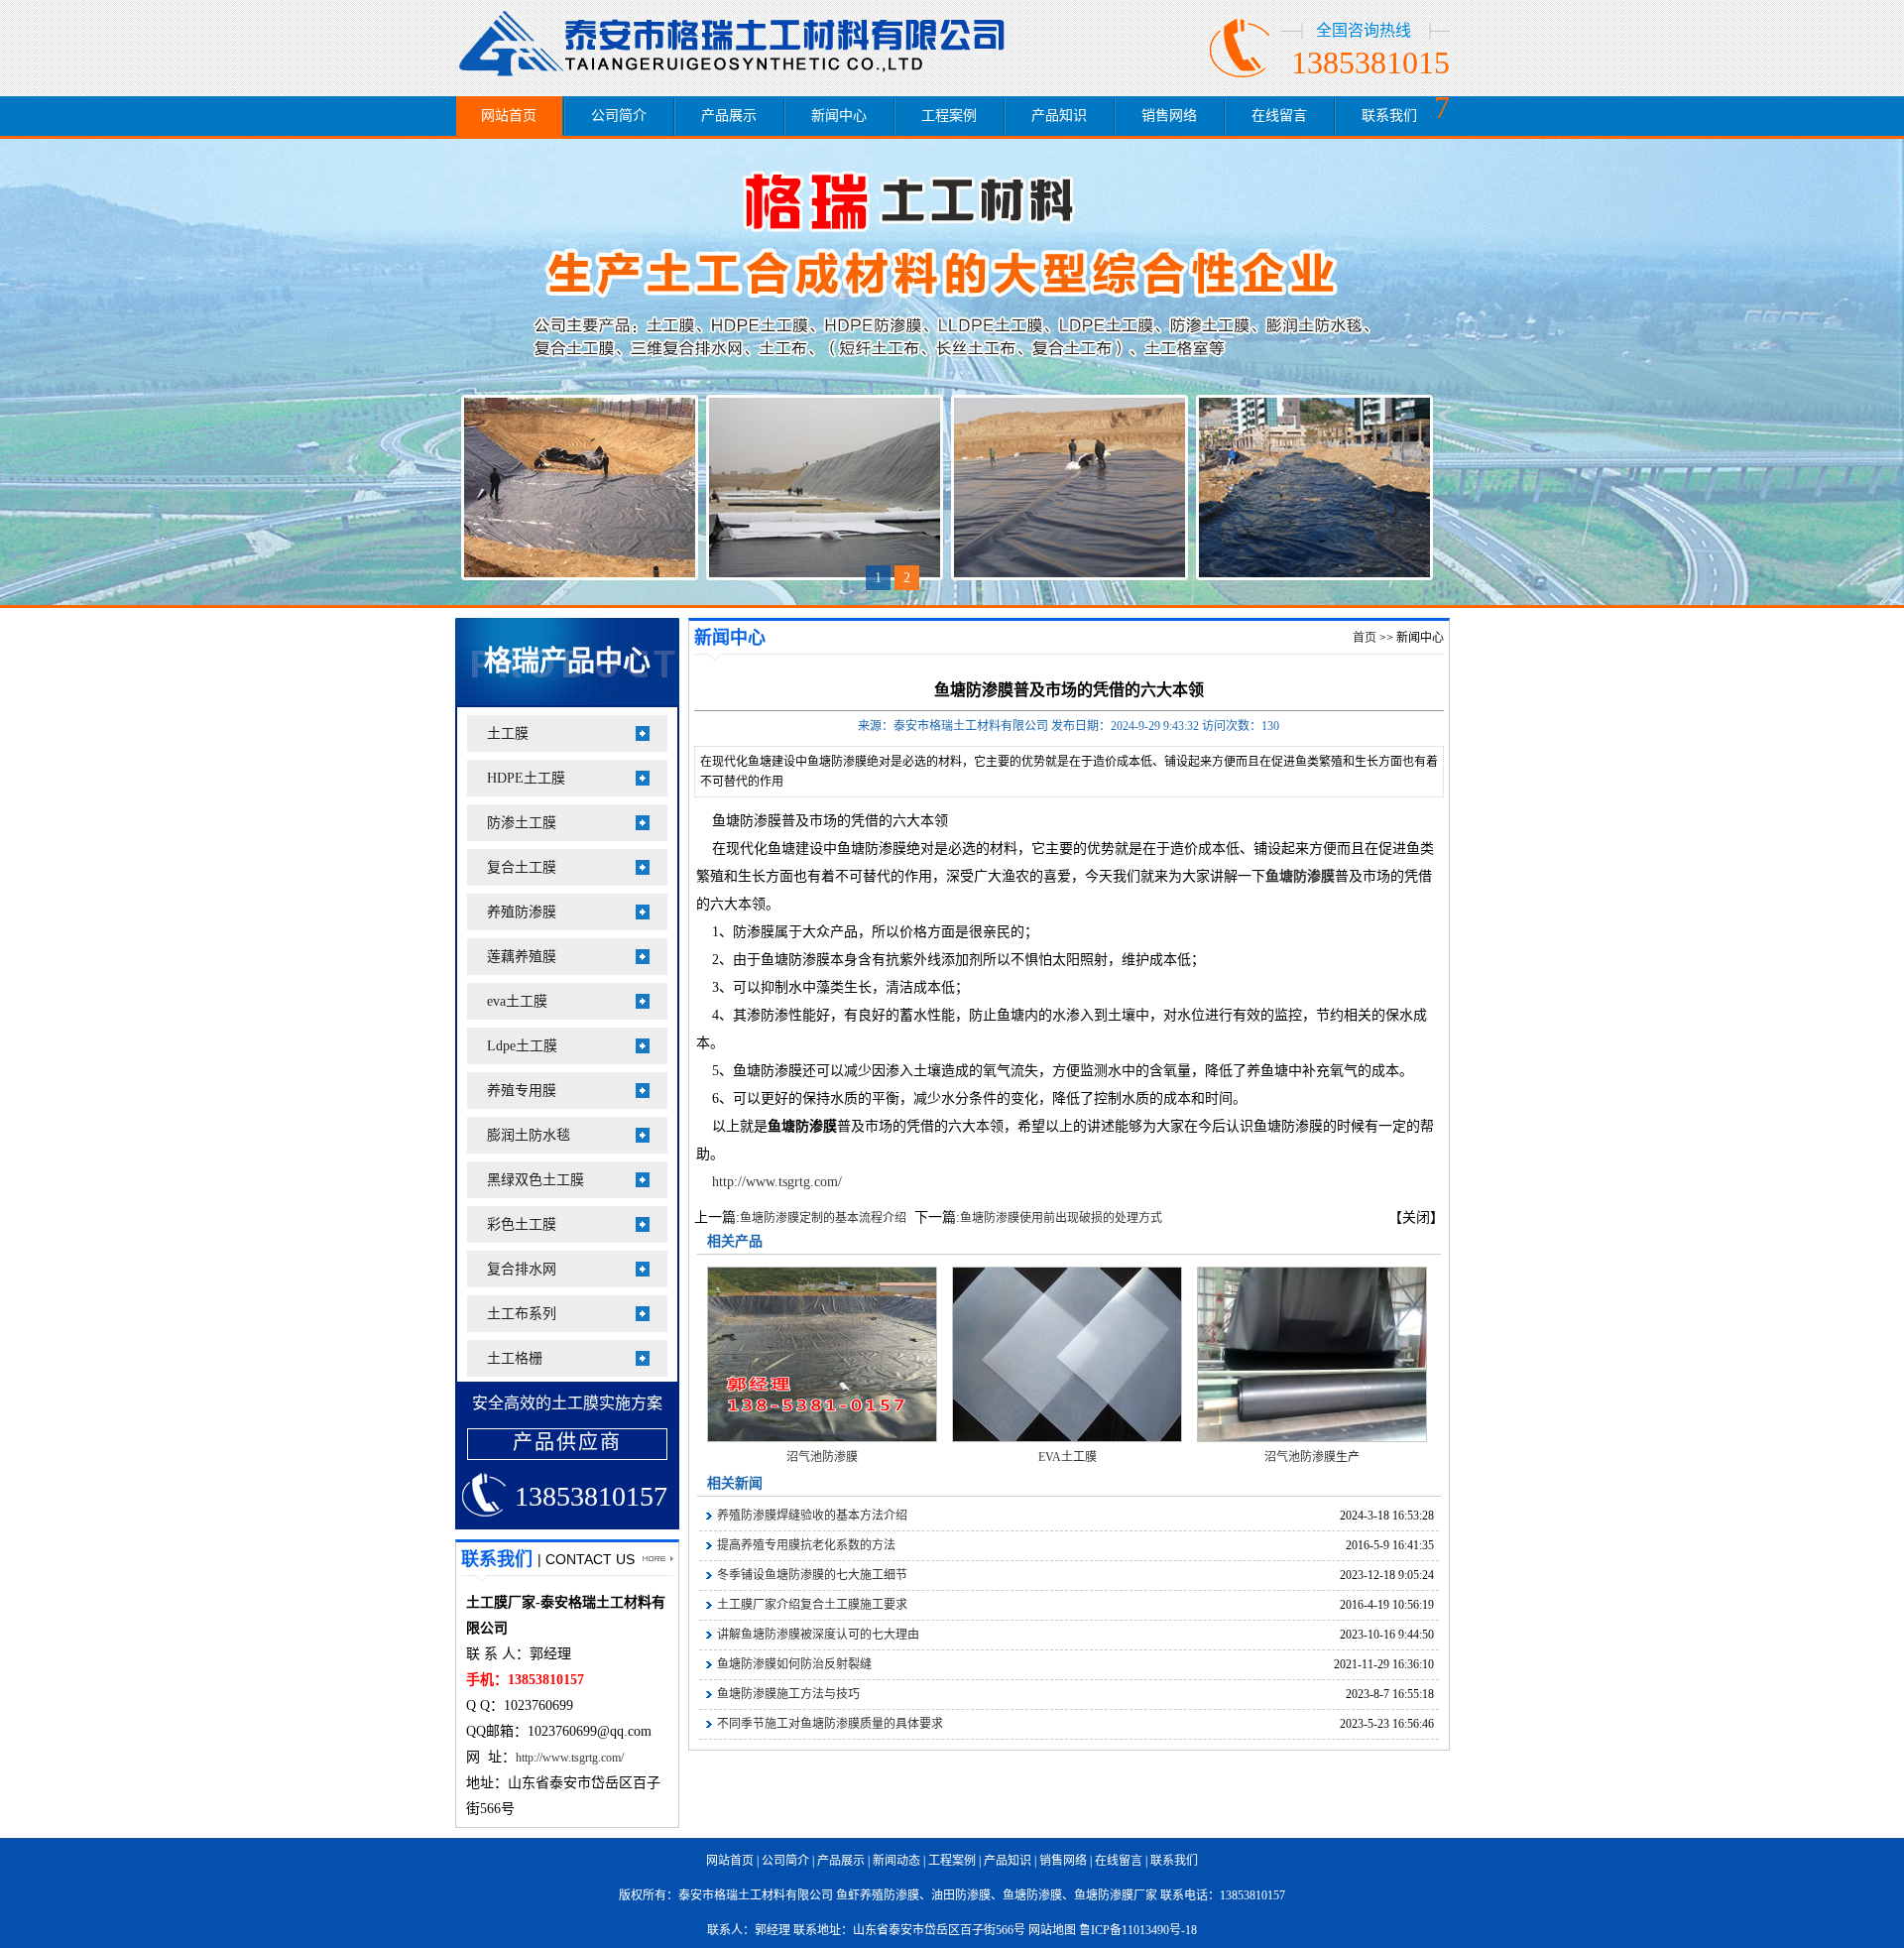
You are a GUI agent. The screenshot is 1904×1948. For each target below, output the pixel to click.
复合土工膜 (522, 867)
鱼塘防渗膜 (1032, 1895)
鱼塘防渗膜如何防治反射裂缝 (794, 1664)
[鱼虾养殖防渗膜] (743, 38)
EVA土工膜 (1068, 1457)
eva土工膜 (517, 1001)
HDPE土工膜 (526, 778)
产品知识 (1059, 116)
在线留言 (1279, 116)
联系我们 (1389, 116)
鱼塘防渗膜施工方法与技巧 (788, 1694)
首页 (1365, 638)
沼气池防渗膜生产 (1312, 1457)
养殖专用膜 (522, 1091)
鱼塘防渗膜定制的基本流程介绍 (823, 1218)
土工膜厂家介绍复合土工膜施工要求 (812, 1605)
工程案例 (949, 116)
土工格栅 (515, 1358)
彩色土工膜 (522, 1224)
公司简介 (619, 116)
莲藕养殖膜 (522, 957)
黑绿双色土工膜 (535, 1180)
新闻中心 (839, 116)
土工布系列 (522, 1314)
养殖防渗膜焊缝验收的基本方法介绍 (812, 1516)
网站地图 (1052, 1930)
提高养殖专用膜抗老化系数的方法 (806, 1545)
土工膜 (508, 733)
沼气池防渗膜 (822, 1457)
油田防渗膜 (961, 1895)
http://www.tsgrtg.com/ (570, 1758)
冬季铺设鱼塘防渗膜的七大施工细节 (812, 1575)
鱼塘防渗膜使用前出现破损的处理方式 (1061, 1218)
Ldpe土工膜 (522, 1046)
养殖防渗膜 (522, 912)
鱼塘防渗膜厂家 (1116, 1895)
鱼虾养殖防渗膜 (878, 1895)
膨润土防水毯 (529, 1135)
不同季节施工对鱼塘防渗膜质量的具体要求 (830, 1724)
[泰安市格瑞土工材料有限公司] (952, 372)
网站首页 (509, 116)
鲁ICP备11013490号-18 (1138, 1930)
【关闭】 (1416, 1217)
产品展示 (729, 116)
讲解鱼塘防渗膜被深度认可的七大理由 (818, 1635)
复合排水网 (522, 1269)
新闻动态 (896, 1861)
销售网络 (1169, 116)
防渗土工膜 (522, 823)
